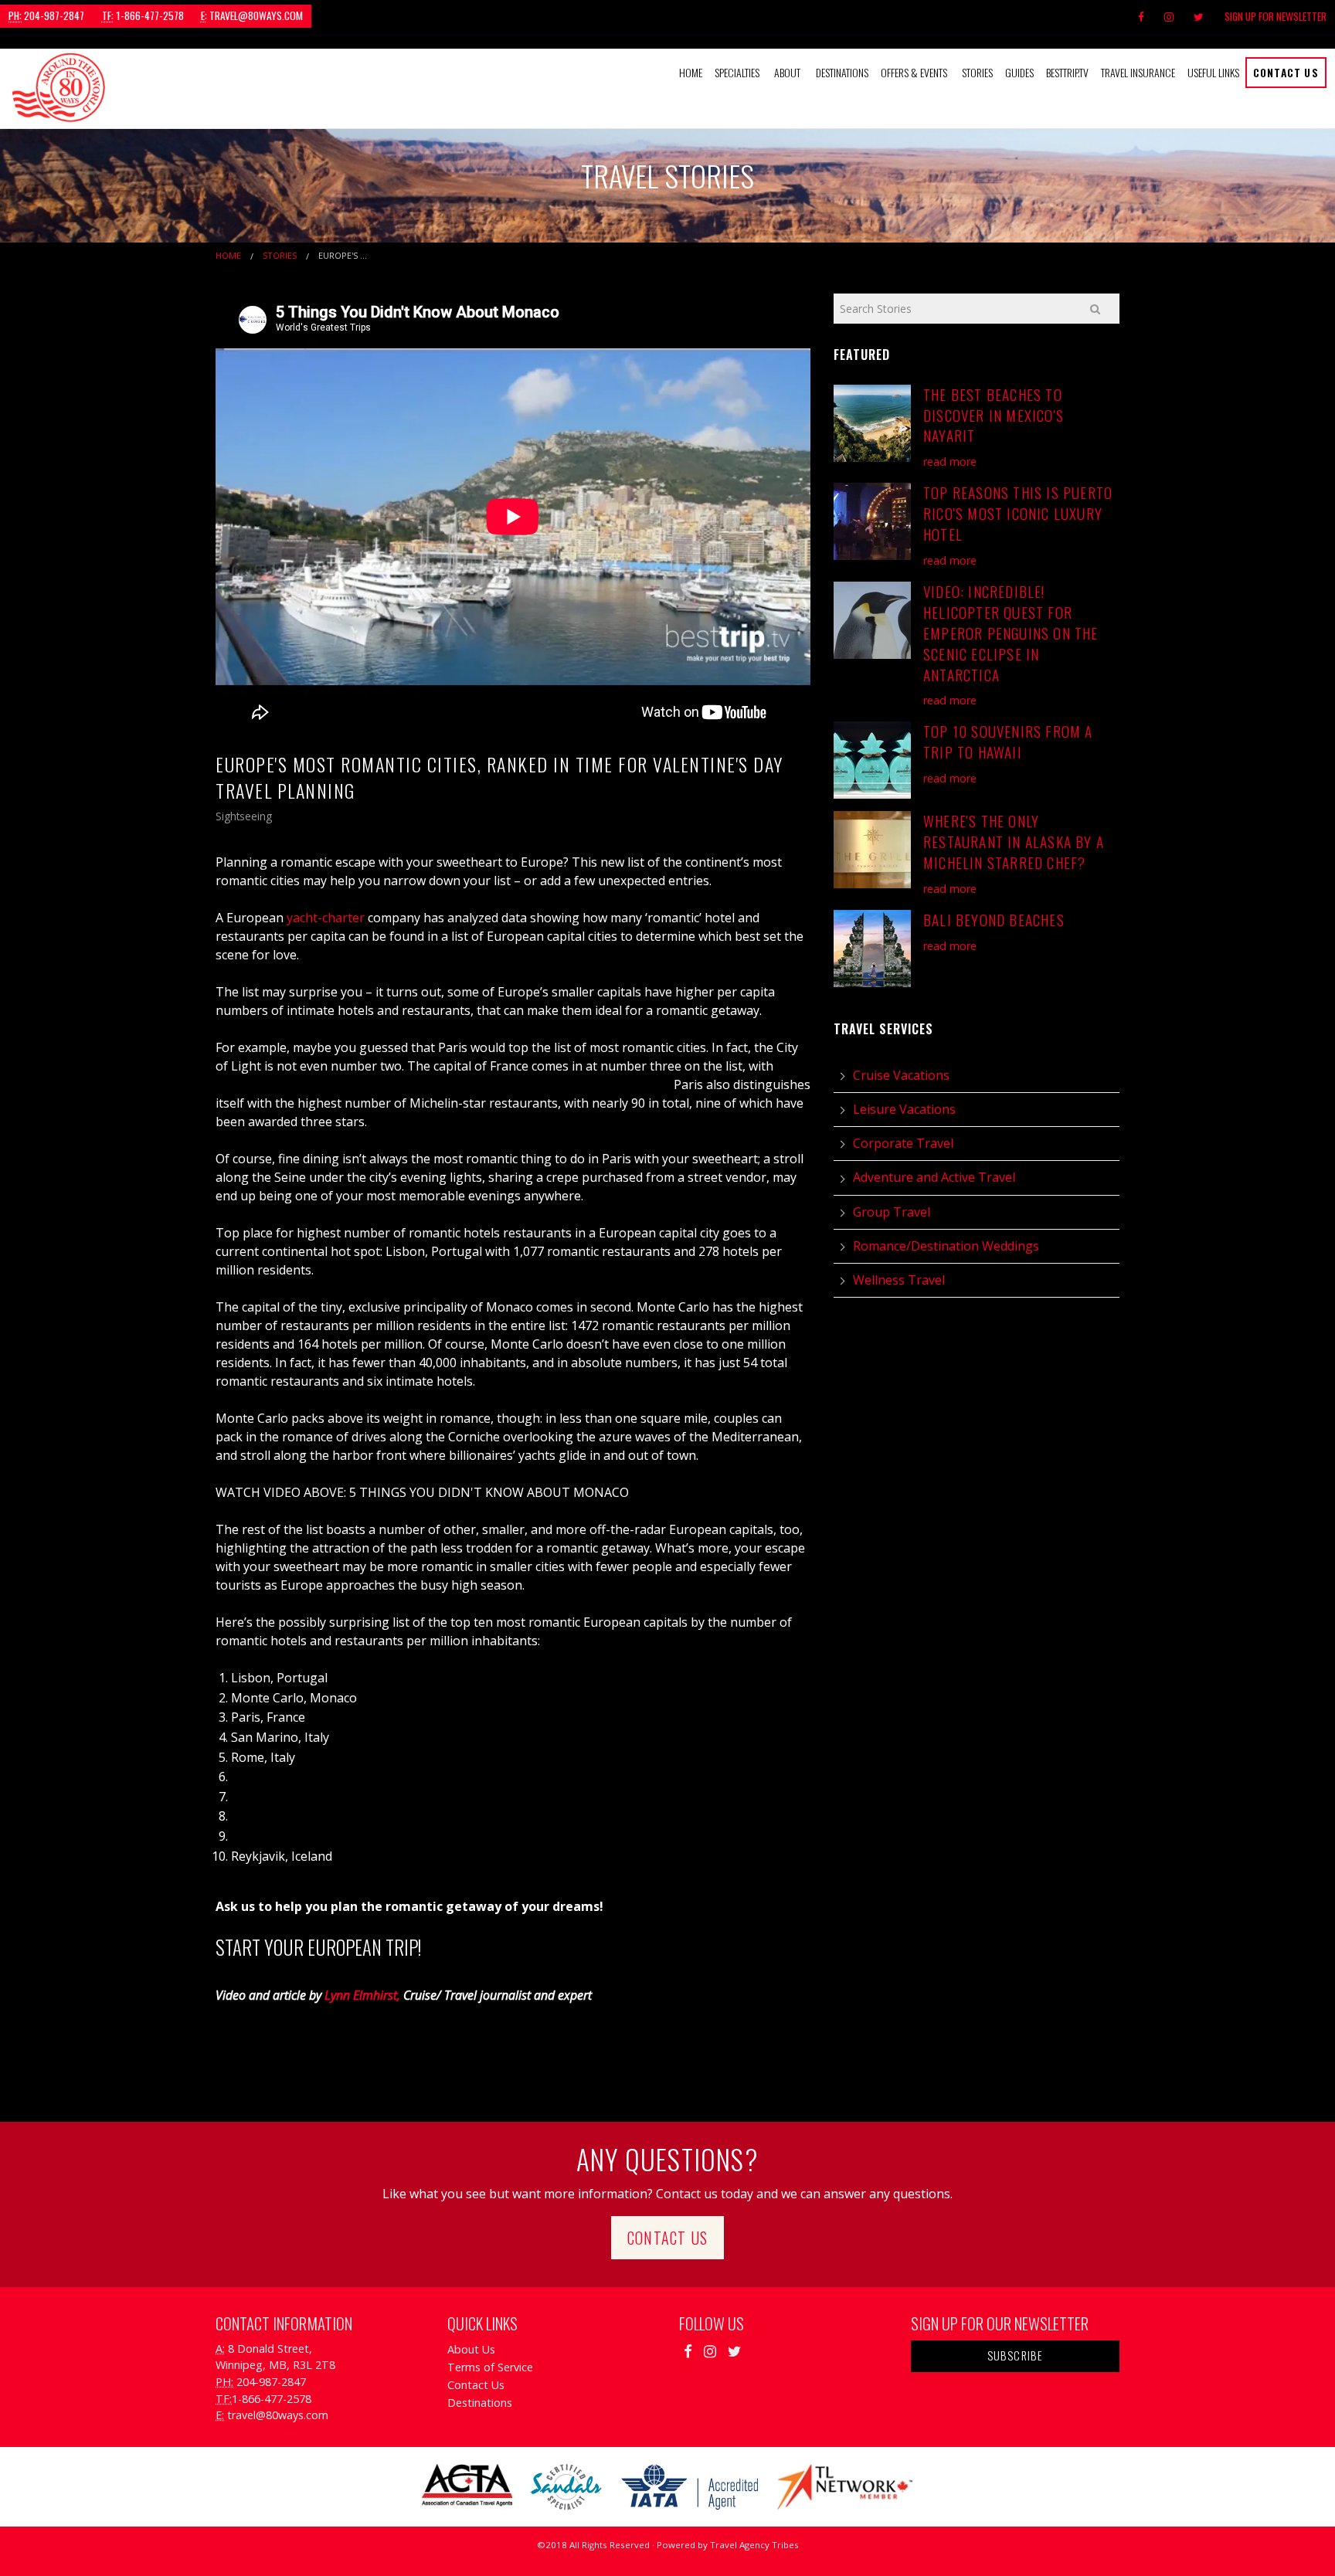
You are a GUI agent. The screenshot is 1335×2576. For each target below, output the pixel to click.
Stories (977, 72)
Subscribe (1016, 2355)
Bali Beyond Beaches (994, 920)
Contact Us (1286, 72)
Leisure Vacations (904, 1109)
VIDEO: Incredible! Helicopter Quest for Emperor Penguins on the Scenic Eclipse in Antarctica (1011, 633)
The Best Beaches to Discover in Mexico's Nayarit (994, 415)
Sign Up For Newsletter (1276, 16)
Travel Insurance (1138, 72)
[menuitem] (691, 73)
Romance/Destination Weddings (946, 1246)
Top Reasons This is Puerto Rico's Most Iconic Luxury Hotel (1018, 513)
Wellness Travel (899, 1280)
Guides (1019, 72)
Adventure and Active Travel (934, 1177)
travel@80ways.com (252, 15)
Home (691, 72)
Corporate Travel (903, 1143)
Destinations (842, 72)
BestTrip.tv (1067, 72)
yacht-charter (326, 918)
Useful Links (1213, 72)
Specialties (737, 72)
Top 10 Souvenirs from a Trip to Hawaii (1008, 742)
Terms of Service (490, 2367)
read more (950, 462)
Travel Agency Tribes (754, 2545)
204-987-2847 (46, 15)
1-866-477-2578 (143, 15)
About (787, 72)
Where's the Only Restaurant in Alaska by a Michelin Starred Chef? (1014, 842)
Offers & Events (914, 72)
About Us (471, 2349)
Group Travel (892, 1212)
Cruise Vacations (901, 1075)
